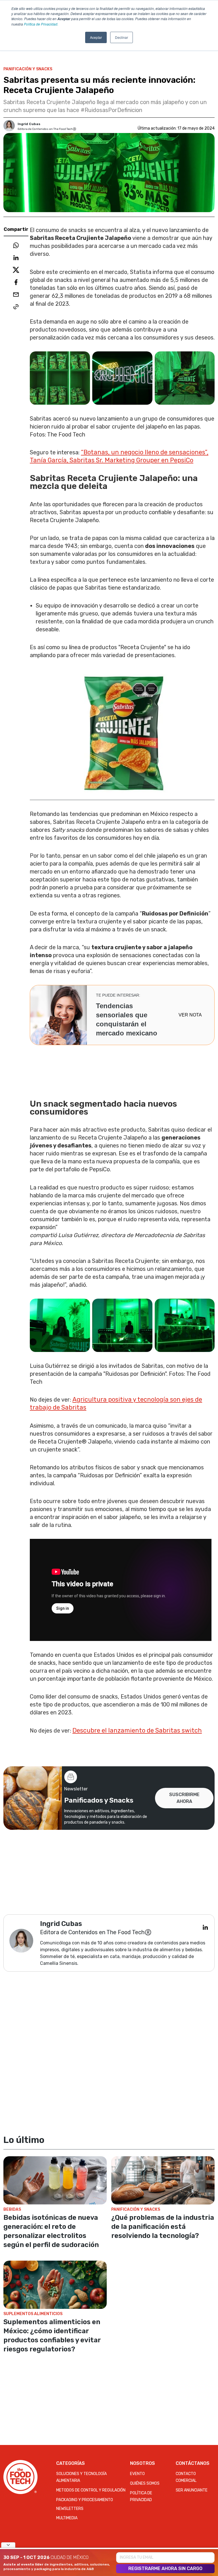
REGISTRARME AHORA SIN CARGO (165, 2568)
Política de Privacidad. (41, 24)
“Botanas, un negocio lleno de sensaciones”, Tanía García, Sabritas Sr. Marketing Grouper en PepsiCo (119, 456)
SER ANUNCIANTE (192, 2490)
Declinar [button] (121, 37)
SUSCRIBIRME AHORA (184, 1798)
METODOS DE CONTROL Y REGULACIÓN (91, 2490)
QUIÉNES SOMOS (145, 2483)
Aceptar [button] (96, 37)
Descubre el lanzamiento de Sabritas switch (137, 1730)
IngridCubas (29, 124)
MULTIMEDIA (67, 2518)
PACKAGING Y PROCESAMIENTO (85, 2500)
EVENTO (137, 2474)
